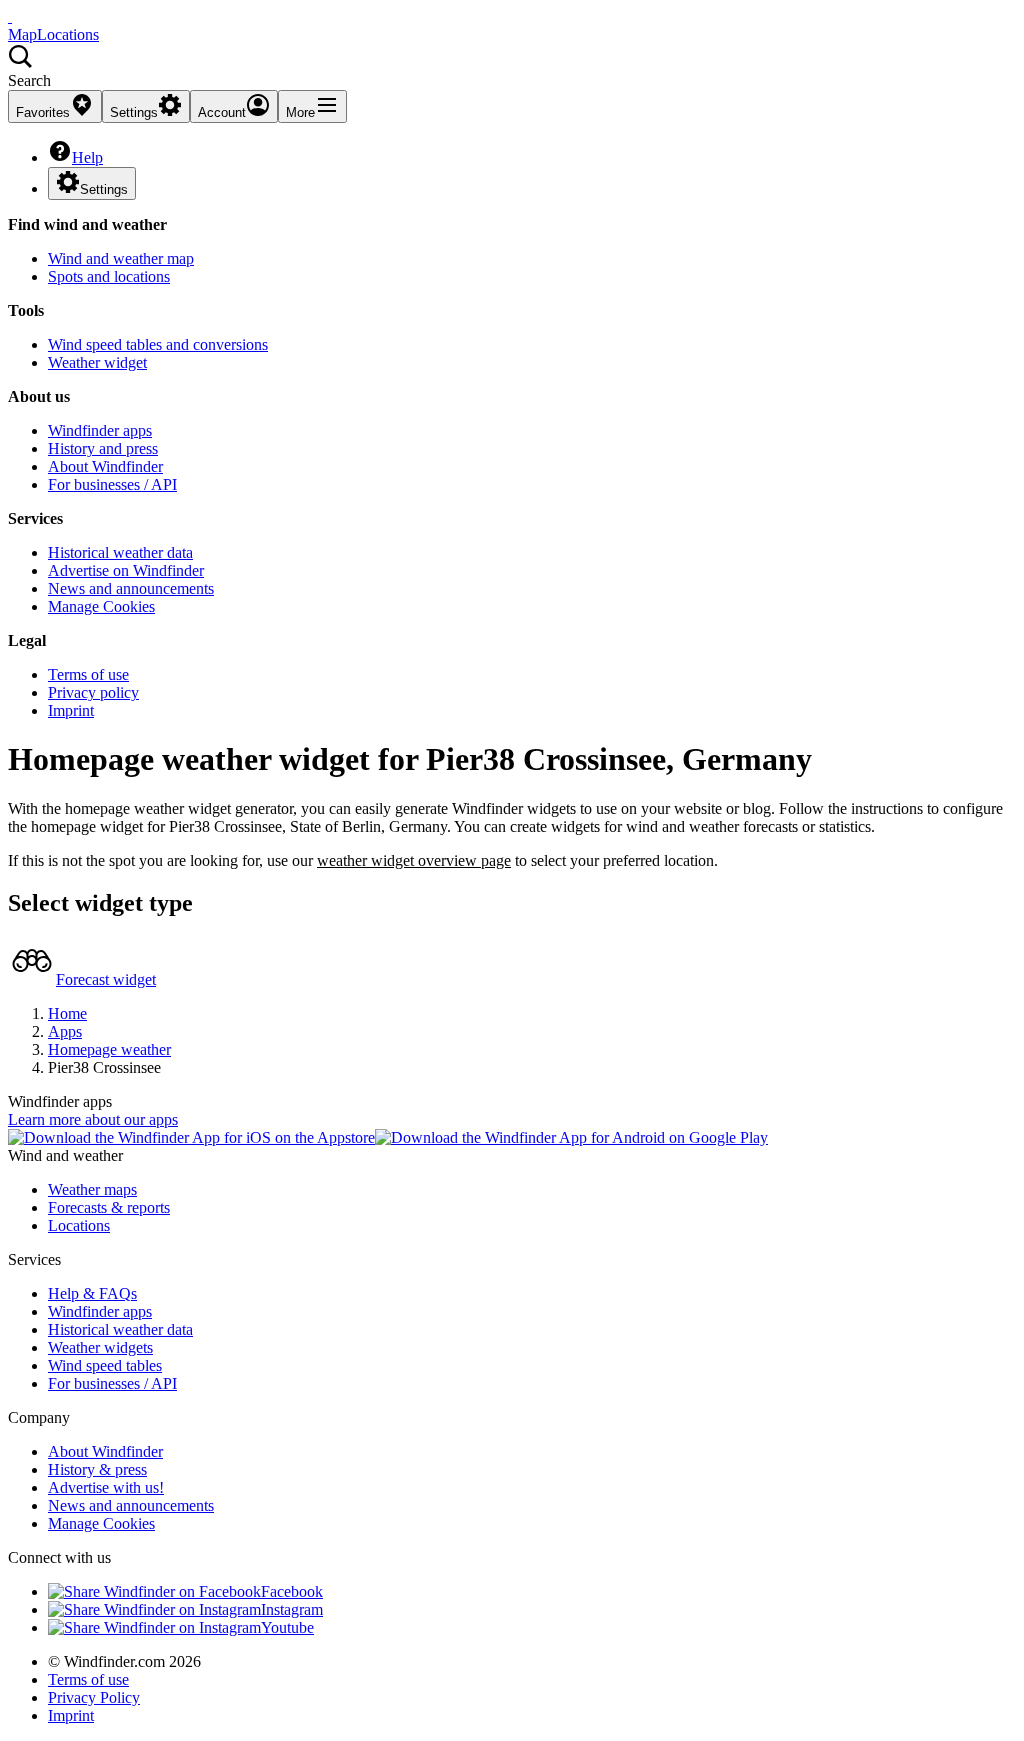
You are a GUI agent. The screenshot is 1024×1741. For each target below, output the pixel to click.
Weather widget (97, 362)
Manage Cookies (101, 606)
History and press (103, 448)
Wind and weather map (121, 258)
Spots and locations (109, 276)
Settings (104, 189)
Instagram (292, 1609)
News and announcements (131, 588)
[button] (512, 67)
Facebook (292, 1591)
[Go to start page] (10, 16)
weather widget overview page (414, 860)
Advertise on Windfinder (126, 570)
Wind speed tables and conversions (158, 344)
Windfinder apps (100, 430)
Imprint (71, 710)
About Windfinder (105, 466)
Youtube (287, 1627)
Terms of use (88, 674)
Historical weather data (120, 552)
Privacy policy (93, 692)
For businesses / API (112, 484)
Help (87, 157)
